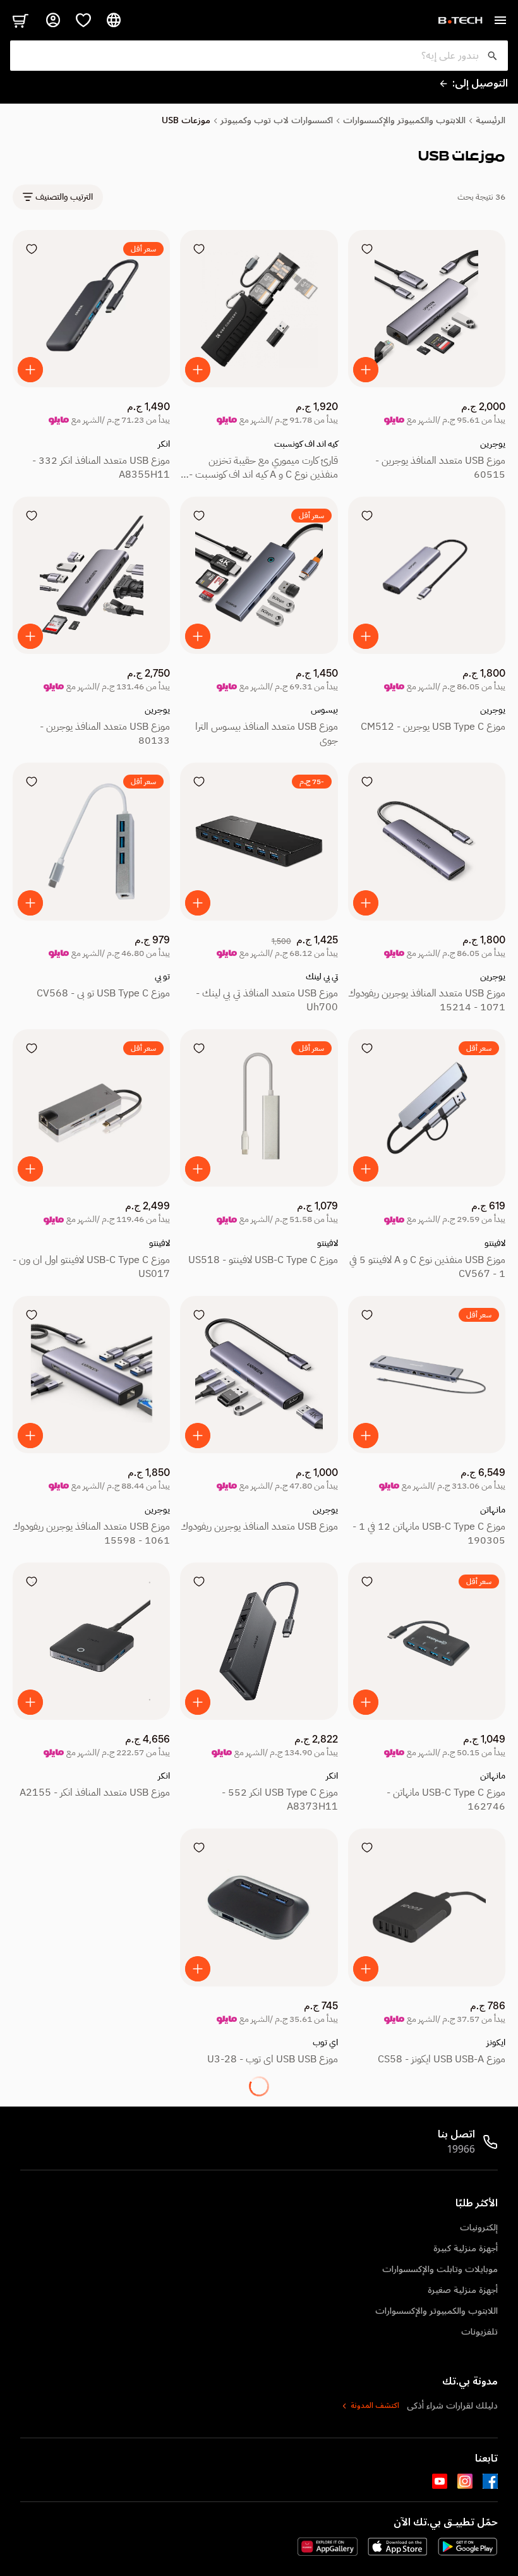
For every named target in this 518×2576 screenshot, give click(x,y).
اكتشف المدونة (375, 2406)
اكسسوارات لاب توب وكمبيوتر (277, 121)
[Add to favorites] (367, 249)
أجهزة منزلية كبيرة (466, 2248)
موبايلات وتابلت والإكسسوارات (440, 2269)
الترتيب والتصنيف (64, 197)
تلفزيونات (479, 2332)
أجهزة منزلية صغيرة (463, 2290)
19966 (461, 2150)
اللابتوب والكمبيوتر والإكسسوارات (404, 121)
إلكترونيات (479, 2228)
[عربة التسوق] (20, 20)
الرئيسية (491, 121)
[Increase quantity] (366, 370)
